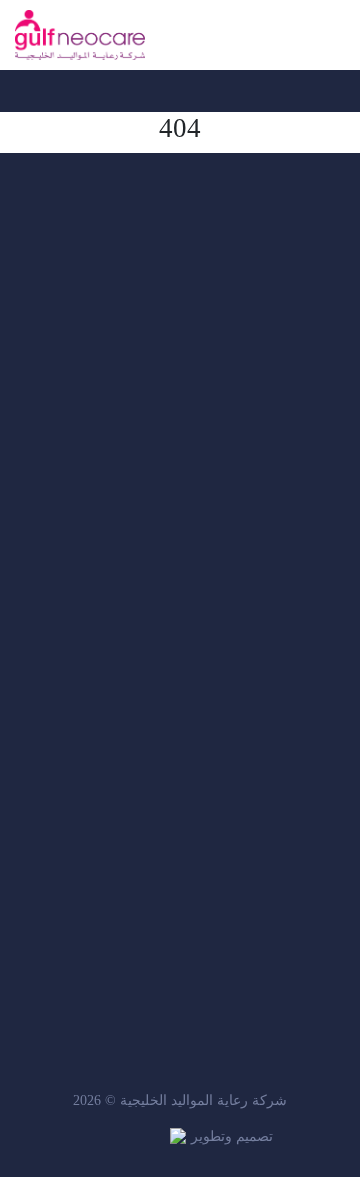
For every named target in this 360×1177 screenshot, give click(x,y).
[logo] (80, 35)
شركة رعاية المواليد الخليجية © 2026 (180, 1100)
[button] (335, 35)
